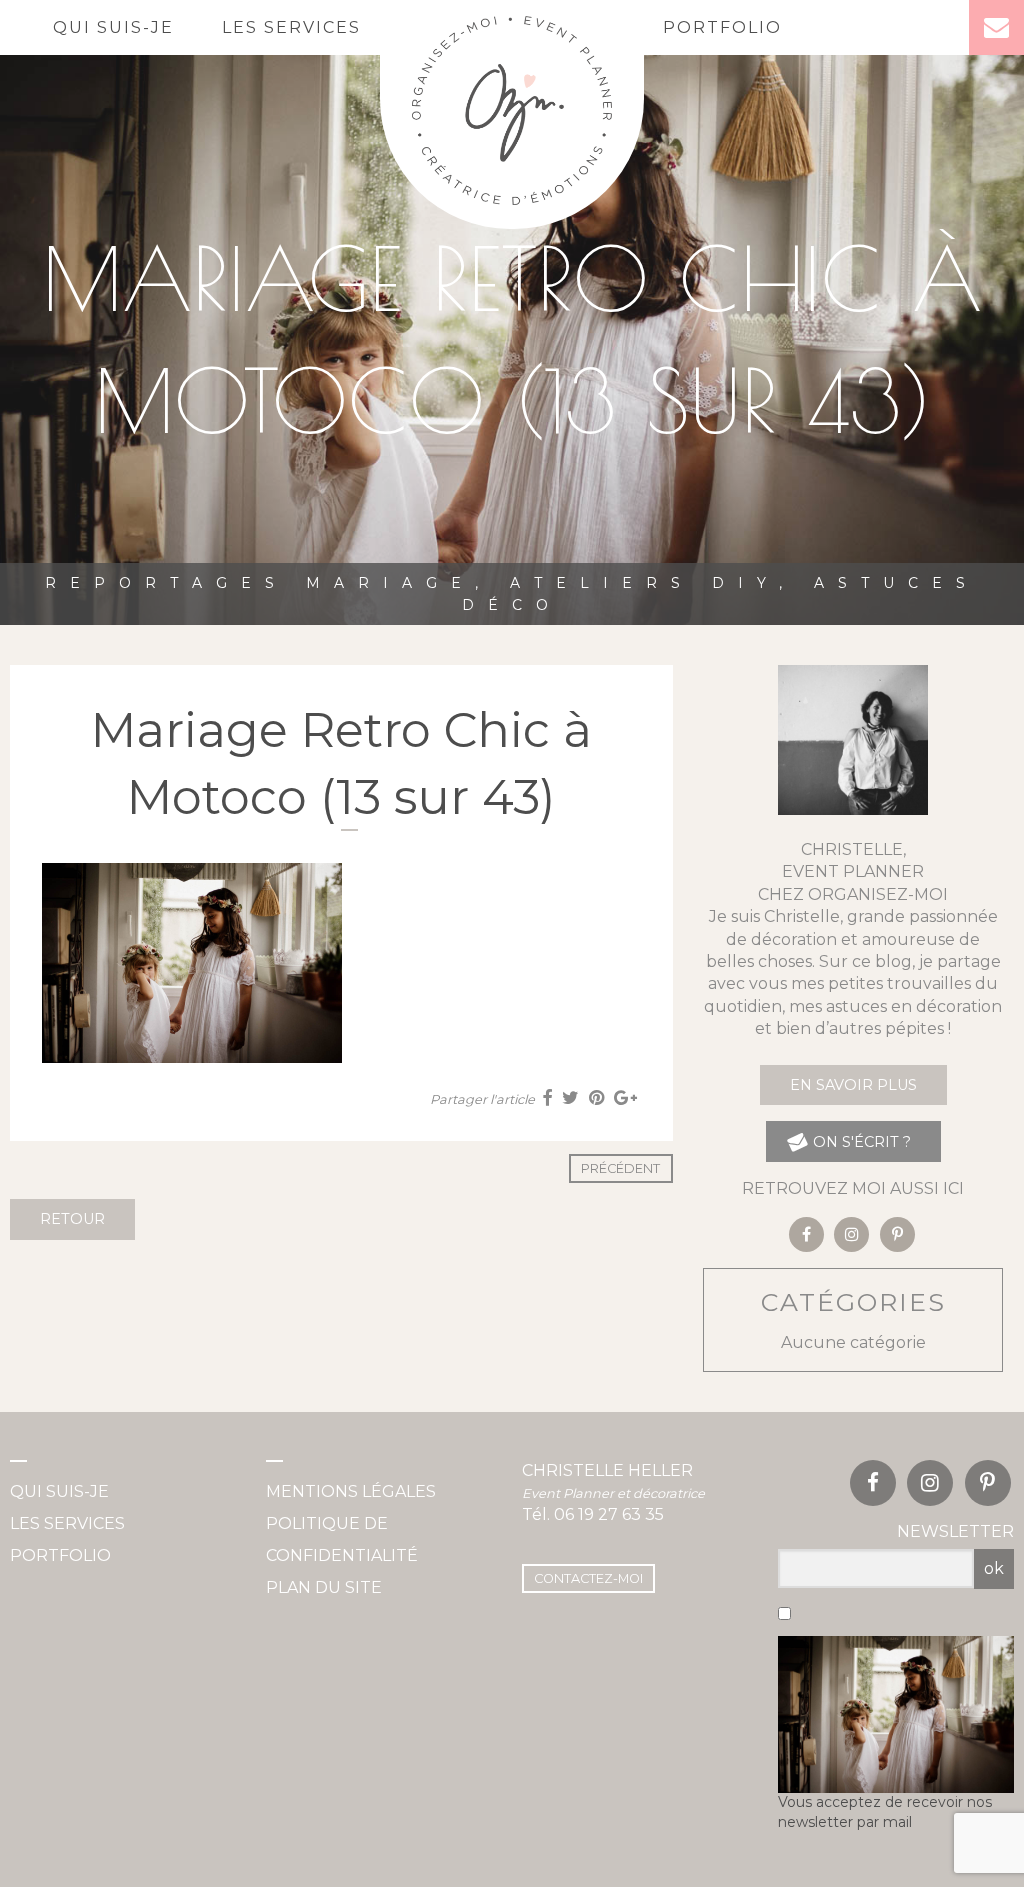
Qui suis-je (113, 27)
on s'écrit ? (860, 1142)
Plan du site (324, 1587)
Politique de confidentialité (342, 1539)
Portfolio (722, 27)
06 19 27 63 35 (609, 1514)
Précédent (620, 1168)
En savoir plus (853, 1085)
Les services (291, 27)
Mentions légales (351, 1491)
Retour (72, 1219)
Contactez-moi (588, 1578)
